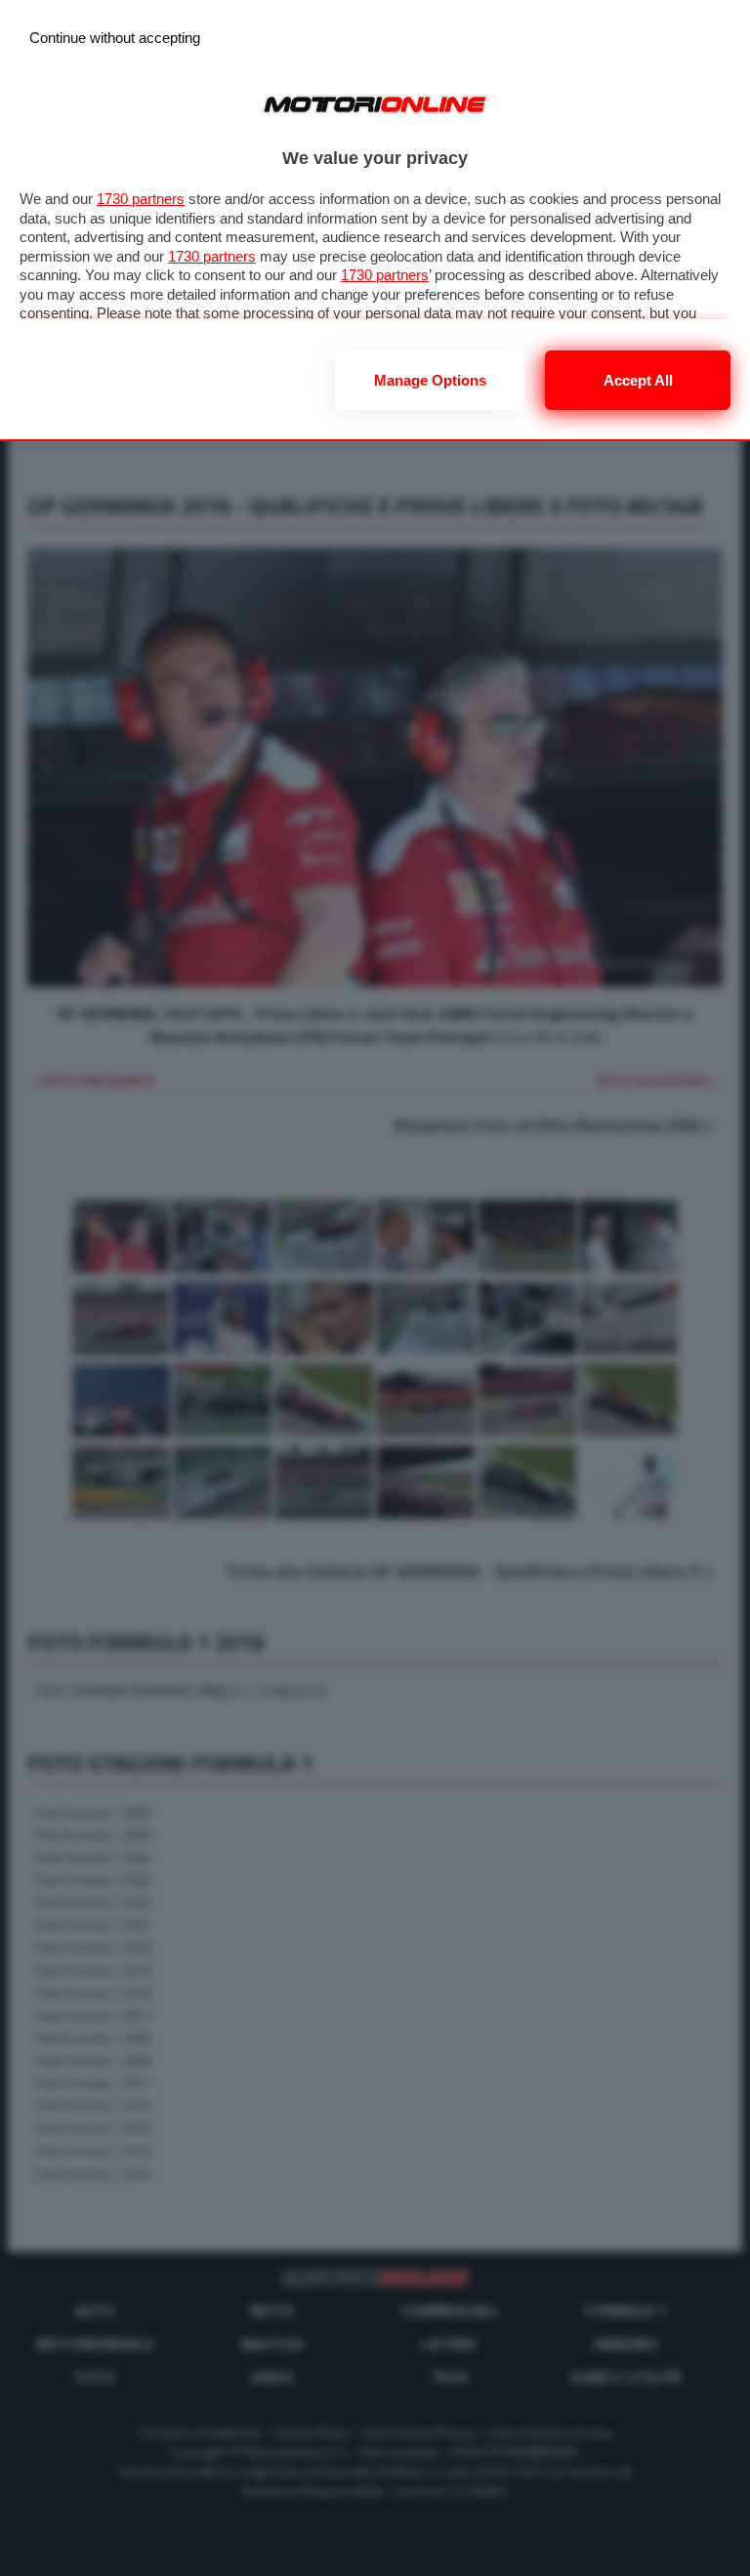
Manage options (430, 380)
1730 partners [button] (141, 199)
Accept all (638, 380)
